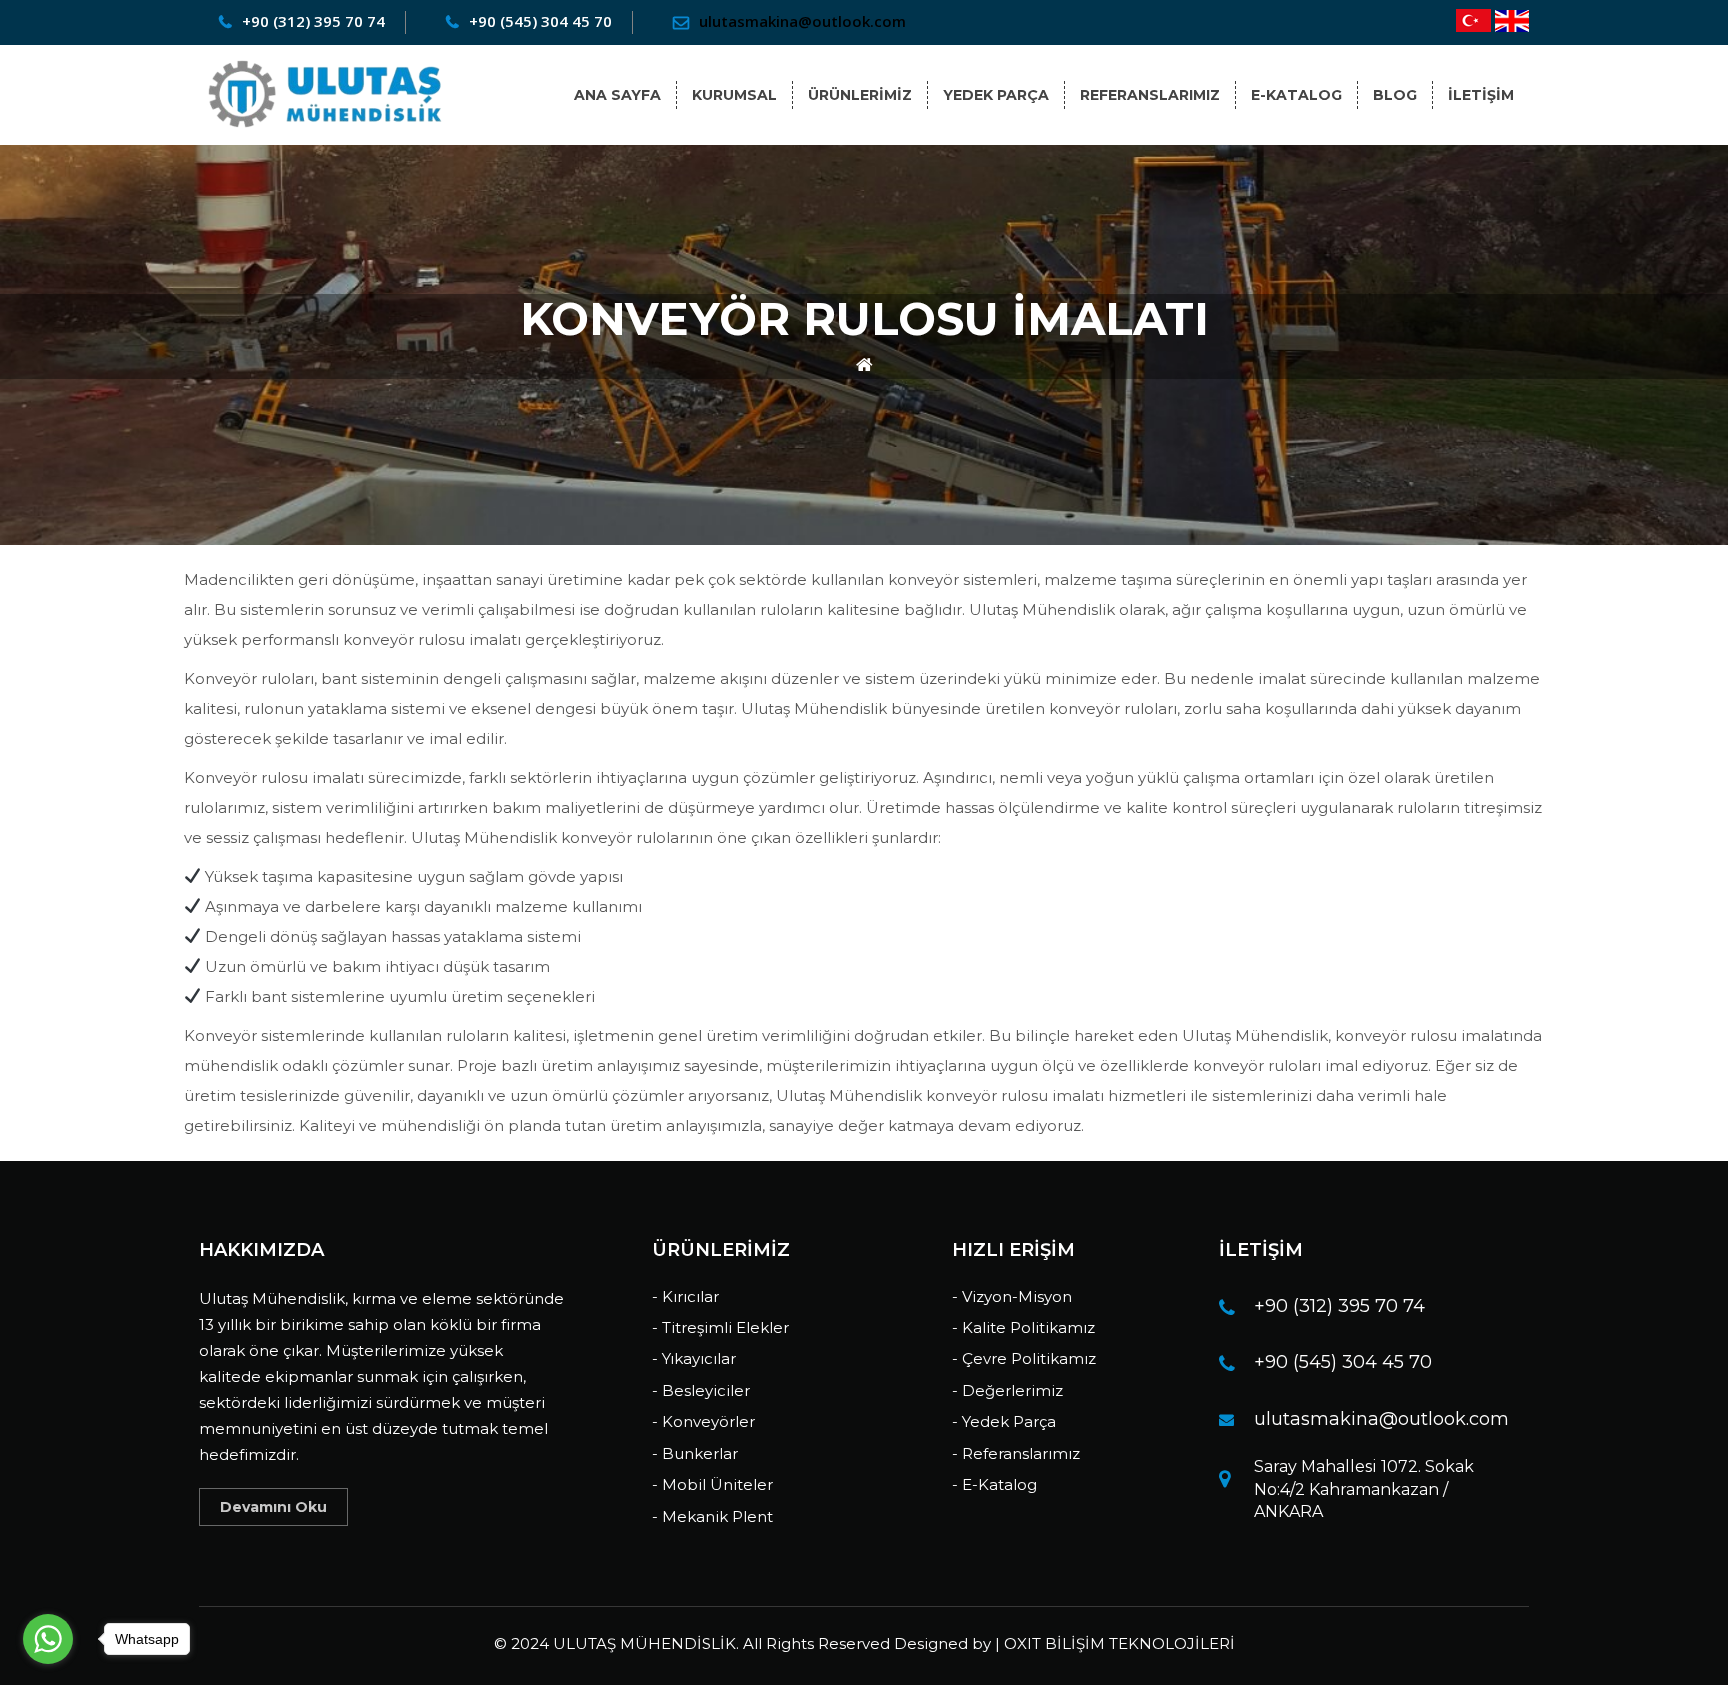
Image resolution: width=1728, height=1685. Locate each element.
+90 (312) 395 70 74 (1339, 1306)
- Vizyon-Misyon (1012, 1296)
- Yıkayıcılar (694, 1358)
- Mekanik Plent (712, 1516)
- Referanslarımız (1016, 1453)
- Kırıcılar (685, 1296)
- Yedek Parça (1004, 1421)
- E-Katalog (994, 1484)
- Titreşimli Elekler (720, 1327)
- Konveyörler (703, 1421)
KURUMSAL (734, 95)
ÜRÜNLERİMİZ (860, 95)
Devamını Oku (273, 1507)
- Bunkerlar (695, 1453)
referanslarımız (1150, 95)
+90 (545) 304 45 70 (1343, 1362)
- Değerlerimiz (1007, 1390)
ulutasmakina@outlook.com (1381, 1419)
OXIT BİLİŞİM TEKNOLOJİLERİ (1119, 1643)
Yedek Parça (996, 95)
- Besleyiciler (701, 1390)
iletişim (1481, 95)
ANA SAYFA (617, 95)
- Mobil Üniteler (712, 1484)
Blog (1395, 95)
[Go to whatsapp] (48, 1639)
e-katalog (1296, 95)
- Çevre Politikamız (1024, 1358)
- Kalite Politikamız (1023, 1327)
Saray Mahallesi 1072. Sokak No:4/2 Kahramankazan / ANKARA (1364, 1489)
